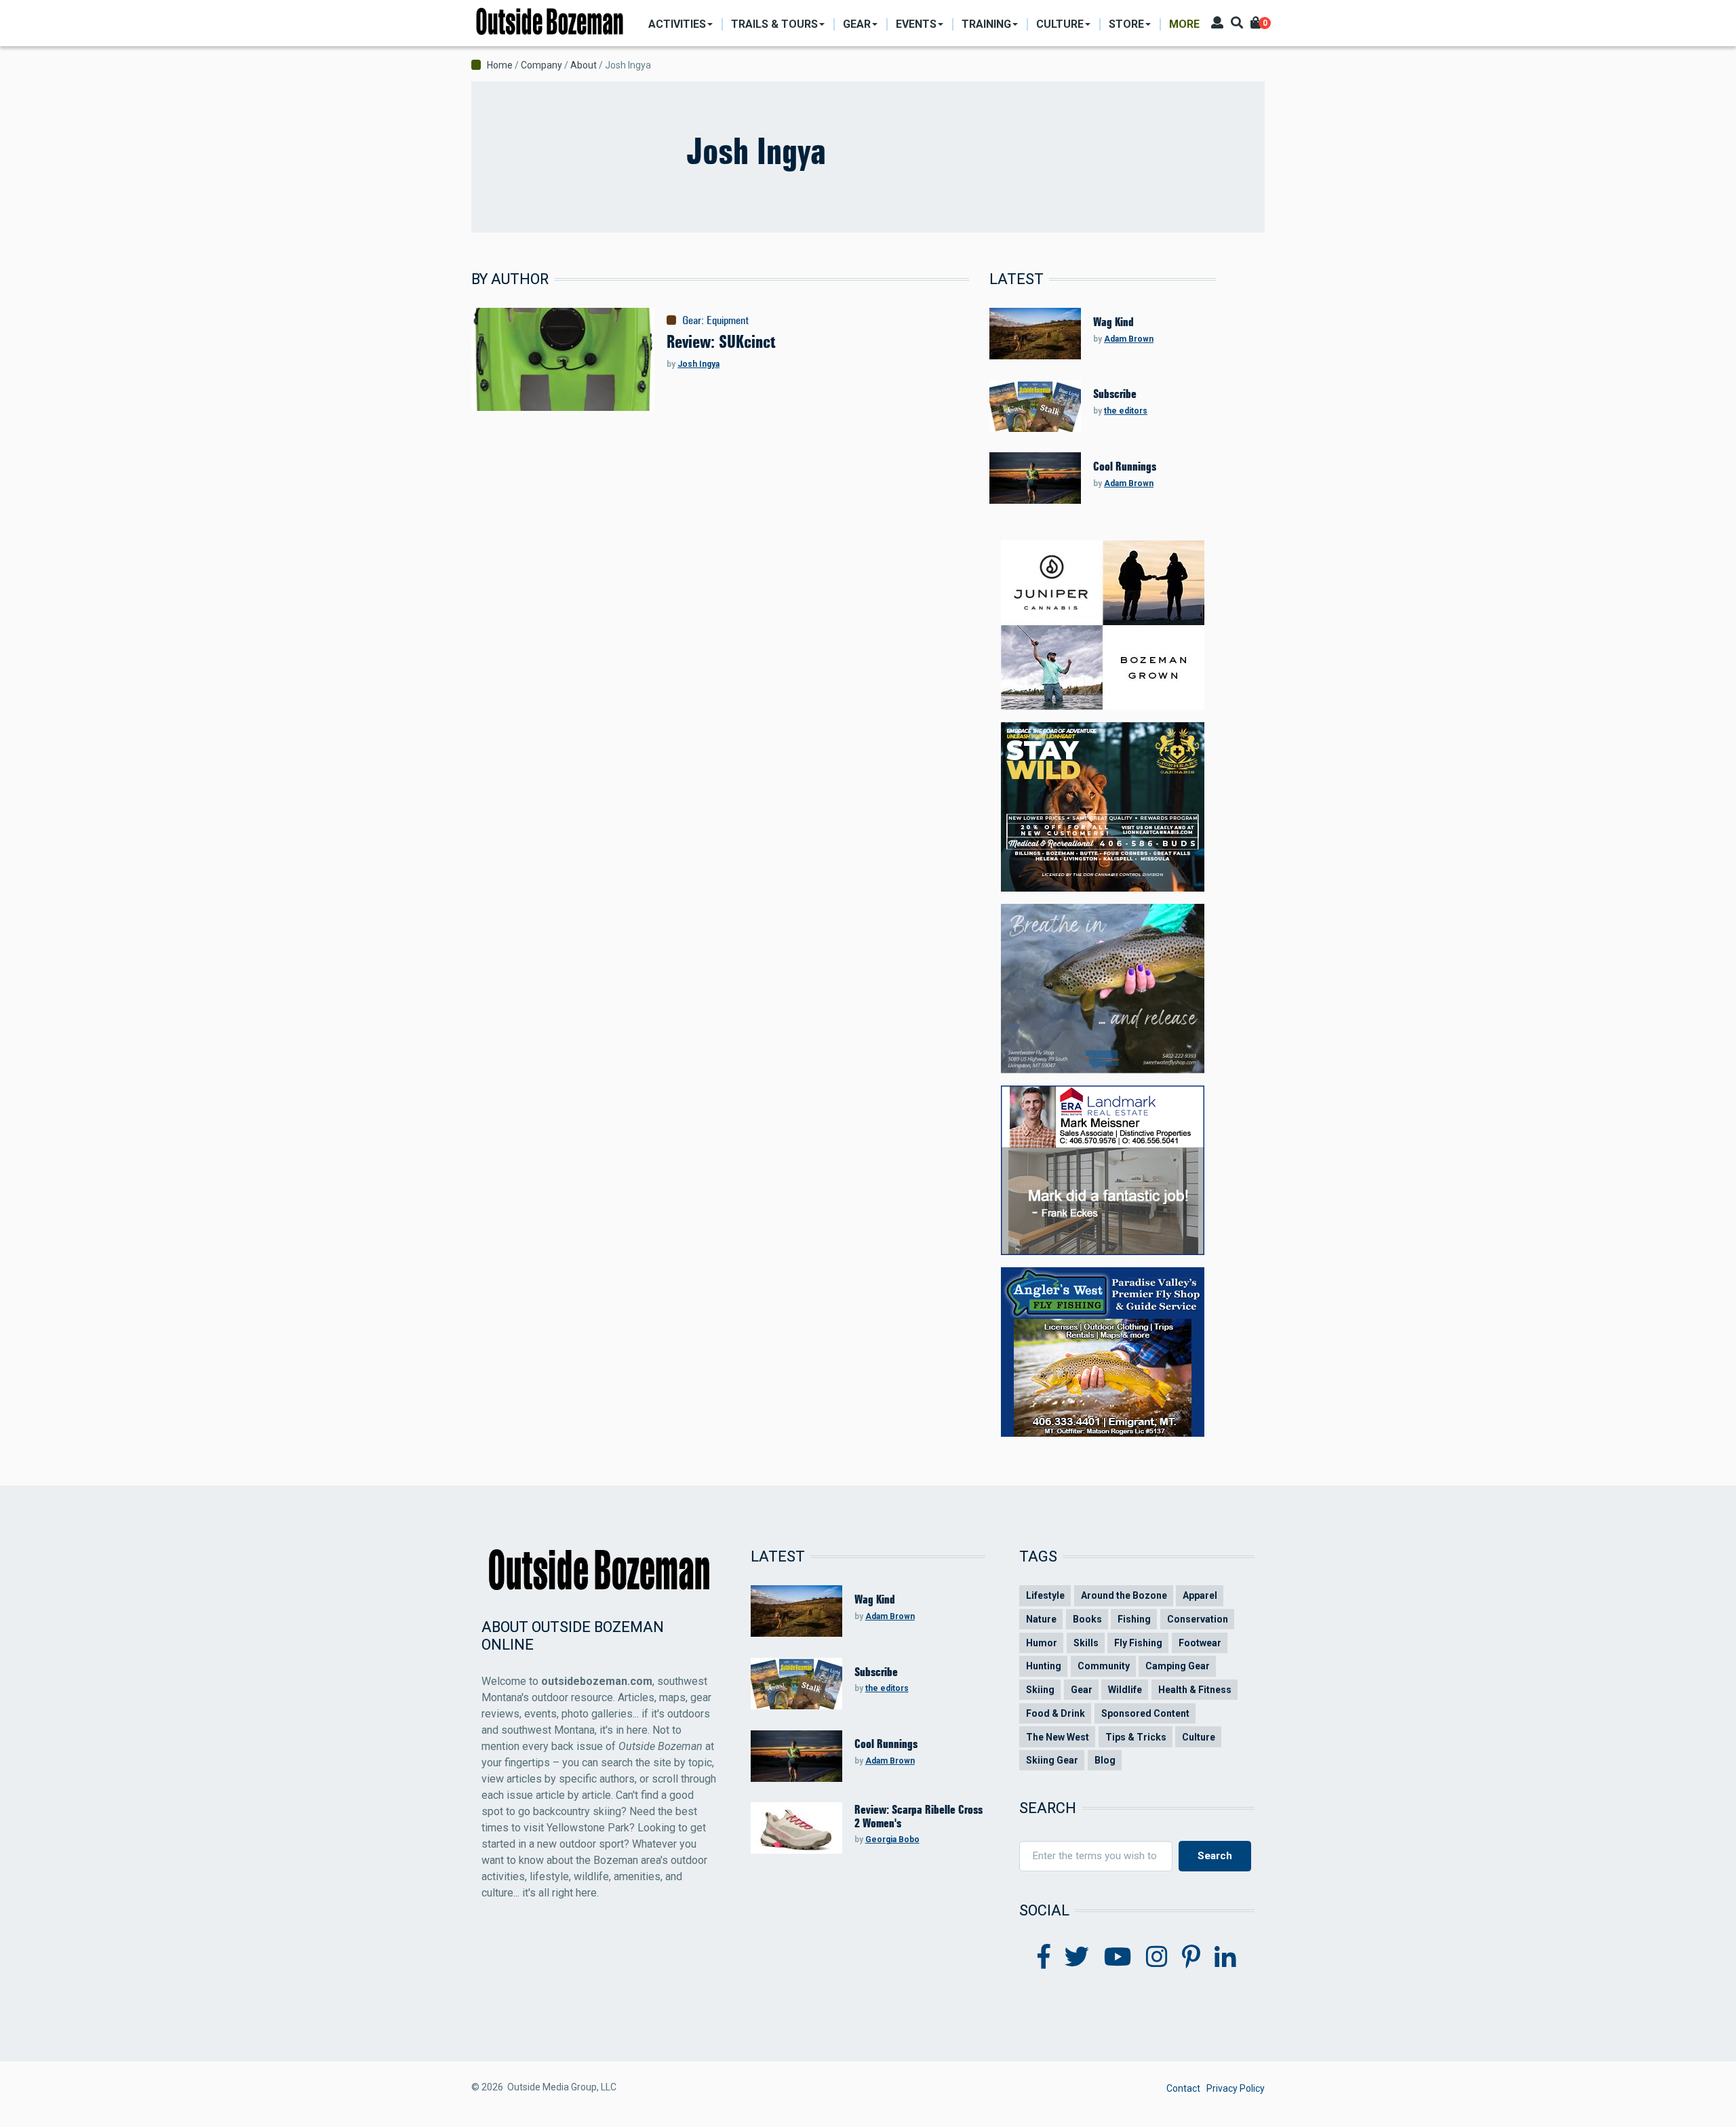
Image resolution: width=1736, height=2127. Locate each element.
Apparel (1200, 1595)
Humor (1042, 1643)
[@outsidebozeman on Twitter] (1077, 1957)
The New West (1058, 1737)
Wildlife (1125, 1690)
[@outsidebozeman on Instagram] (1157, 1957)
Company (541, 65)
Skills (1086, 1643)
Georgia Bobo (892, 1840)
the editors (1126, 411)
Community (1104, 1666)
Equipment (728, 320)
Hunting (1044, 1666)
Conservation (1198, 1619)
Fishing (1134, 1619)
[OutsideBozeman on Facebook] (1044, 1957)
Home (500, 65)
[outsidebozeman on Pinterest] (1191, 1957)
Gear (692, 320)
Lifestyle (1045, 1595)
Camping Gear (1178, 1666)
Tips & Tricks (1136, 1737)
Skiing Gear (1052, 1760)
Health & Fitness (1195, 1690)
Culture (1199, 1737)
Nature (1041, 1619)
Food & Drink (1056, 1713)
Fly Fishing (1138, 1643)
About (584, 65)
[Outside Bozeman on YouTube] (1118, 1957)
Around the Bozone (1124, 1595)
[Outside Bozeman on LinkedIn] (1225, 1957)
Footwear (1200, 1643)
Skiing (1040, 1690)
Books (1087, 1619)
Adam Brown (1129, 339)
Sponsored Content (1145, 1713)
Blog (1105, 1760)
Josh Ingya (698, 364)
